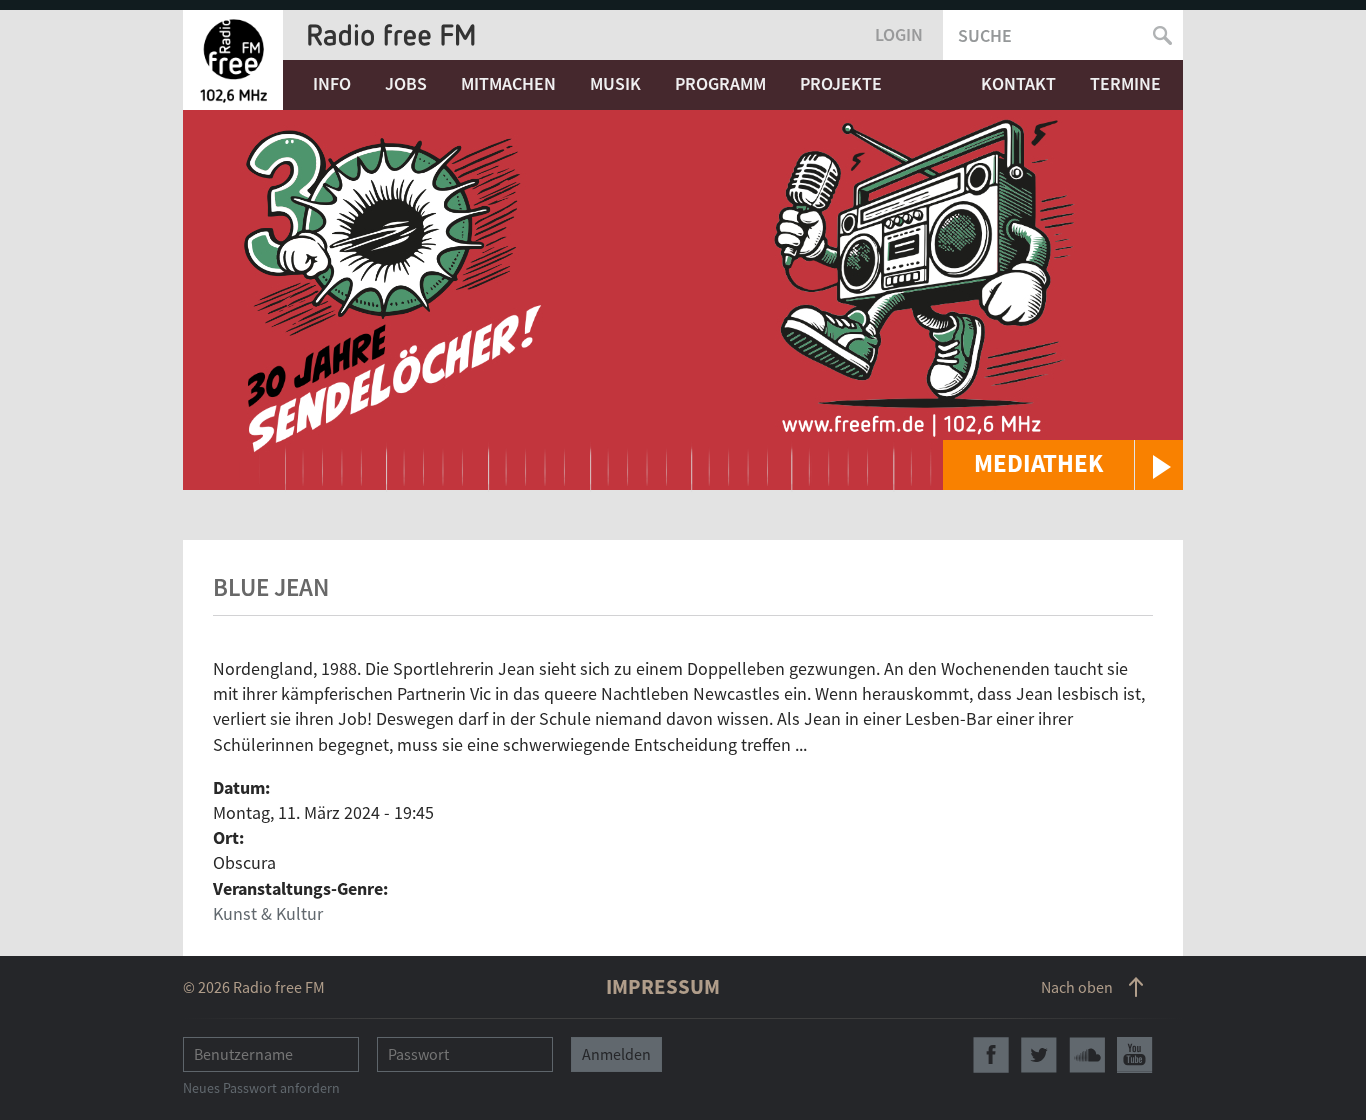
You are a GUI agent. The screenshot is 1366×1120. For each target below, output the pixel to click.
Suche (985, 35)
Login (899, 34)
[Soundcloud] (1087, 1055)
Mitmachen (508, 83)
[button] (1063, 465)
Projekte (841, 83)
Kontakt (1018, 83)
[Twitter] (1039, 1055)
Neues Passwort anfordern (261, 1088)
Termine (1125, 83)
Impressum (663, 986)
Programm (720, 83)
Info (332, 83)
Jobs (406, 83)
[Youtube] (1135, 1055)
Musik (615, 83)
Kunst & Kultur (268, 913)
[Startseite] (233, 60)
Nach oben (1077, 987)
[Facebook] (991, 1055)
